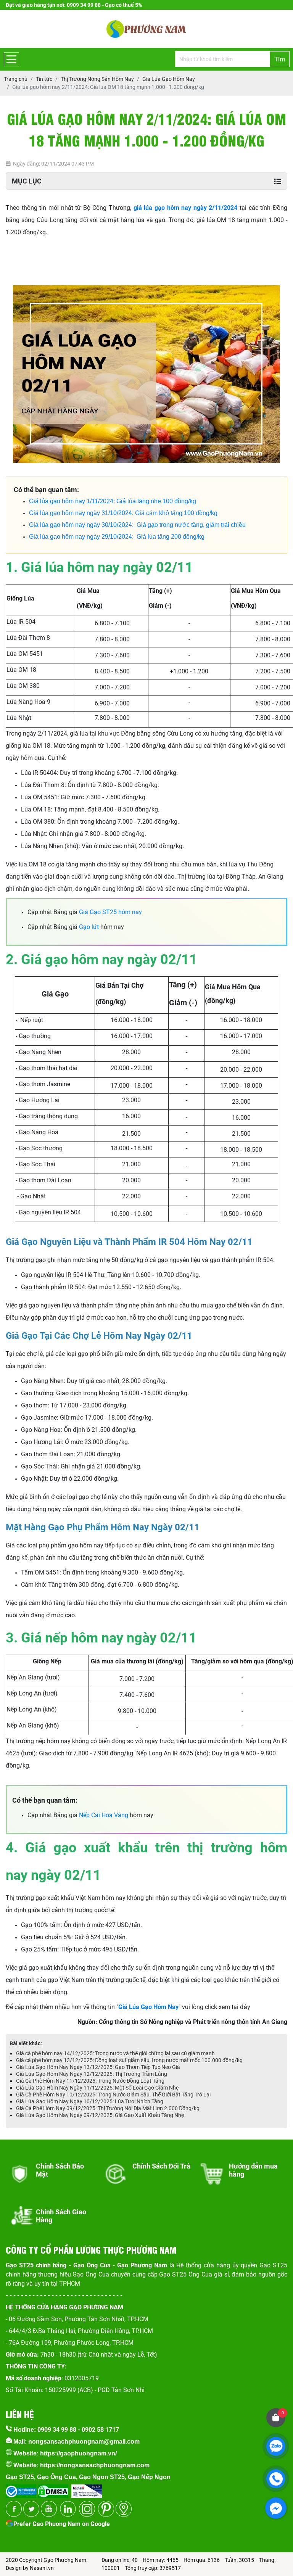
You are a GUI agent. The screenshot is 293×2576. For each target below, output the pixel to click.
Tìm (280, 59)
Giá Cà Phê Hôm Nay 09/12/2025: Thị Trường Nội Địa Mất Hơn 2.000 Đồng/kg (108, 2108)
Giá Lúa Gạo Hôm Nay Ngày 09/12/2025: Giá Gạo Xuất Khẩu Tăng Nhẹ (100, 2115)
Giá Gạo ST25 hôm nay (110, 912)
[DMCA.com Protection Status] (52, 2489)
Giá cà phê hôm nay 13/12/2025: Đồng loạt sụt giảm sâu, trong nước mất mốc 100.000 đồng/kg (129, 2060)
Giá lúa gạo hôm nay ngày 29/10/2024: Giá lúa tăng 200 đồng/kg (117, 537)
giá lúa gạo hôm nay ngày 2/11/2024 (186, 208)
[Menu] (11, 59)
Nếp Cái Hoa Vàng (104, 1815)
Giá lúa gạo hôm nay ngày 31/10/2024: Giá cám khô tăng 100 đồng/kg (123, 513)
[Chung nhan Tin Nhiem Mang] (87, 2489)
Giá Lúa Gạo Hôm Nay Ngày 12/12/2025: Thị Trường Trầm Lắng (92, 2074)
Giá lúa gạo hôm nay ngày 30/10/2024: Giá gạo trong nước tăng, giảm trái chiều (137, 525)
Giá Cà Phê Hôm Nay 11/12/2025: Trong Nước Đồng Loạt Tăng (90, 2081)
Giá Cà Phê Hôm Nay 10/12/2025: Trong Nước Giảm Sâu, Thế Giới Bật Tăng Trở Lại (113, 2095)
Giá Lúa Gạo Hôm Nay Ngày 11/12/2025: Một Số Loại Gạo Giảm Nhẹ (97, 2088)
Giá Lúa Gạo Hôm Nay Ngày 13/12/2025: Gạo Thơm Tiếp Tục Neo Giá (98, 2067)
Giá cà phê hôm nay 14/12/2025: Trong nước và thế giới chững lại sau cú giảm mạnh (115, 2053)
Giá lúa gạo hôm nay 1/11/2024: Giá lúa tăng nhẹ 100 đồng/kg (113, 501)
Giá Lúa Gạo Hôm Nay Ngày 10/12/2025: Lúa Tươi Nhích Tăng (90, 2101)
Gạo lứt (89, 927)
